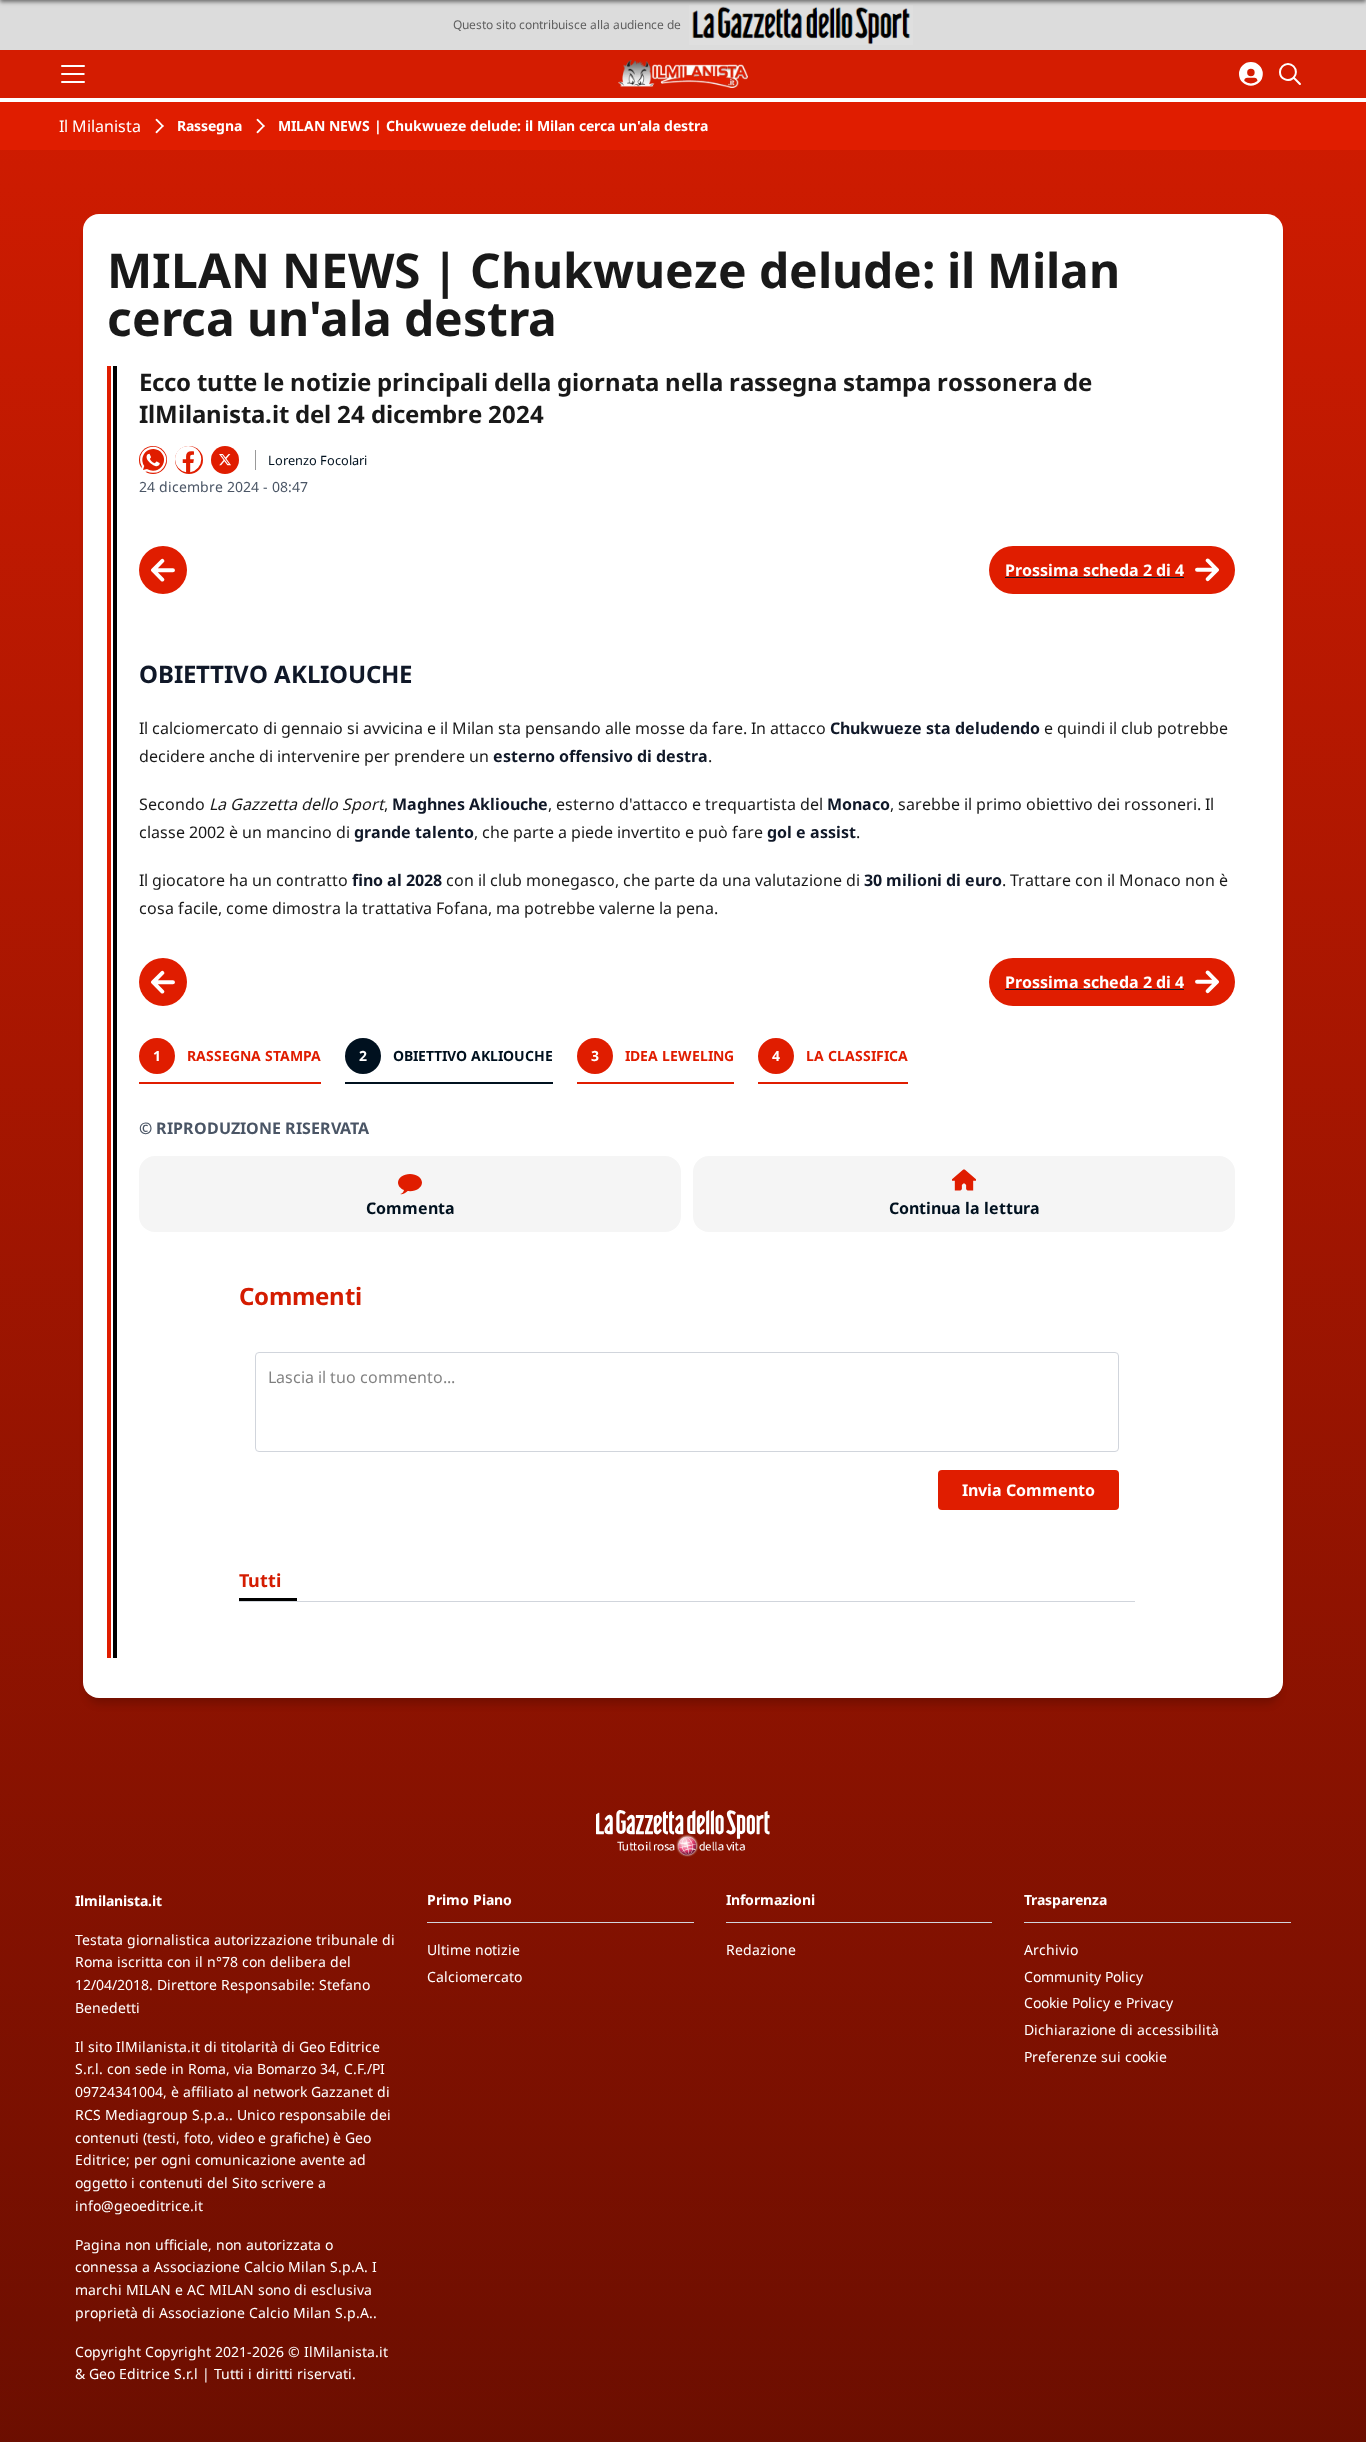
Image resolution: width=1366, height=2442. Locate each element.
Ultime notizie (473, 1949)
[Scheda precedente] (163, 570)
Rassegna (209, 125)
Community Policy (1083, 1976)
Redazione (761, 1949)
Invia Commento (1028, 1490)
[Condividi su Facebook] (189, 460)
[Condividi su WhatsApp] (153, 460)
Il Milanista (100, 126)
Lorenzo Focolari (317, 460)
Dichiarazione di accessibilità (1121, 2029)
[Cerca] (1293, 74)
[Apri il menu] (73, 74)
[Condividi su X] (225, 460)
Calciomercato (474, 1976)
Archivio (1051, 1949)
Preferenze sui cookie (1095, 2056)
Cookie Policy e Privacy (1098, 2002)
